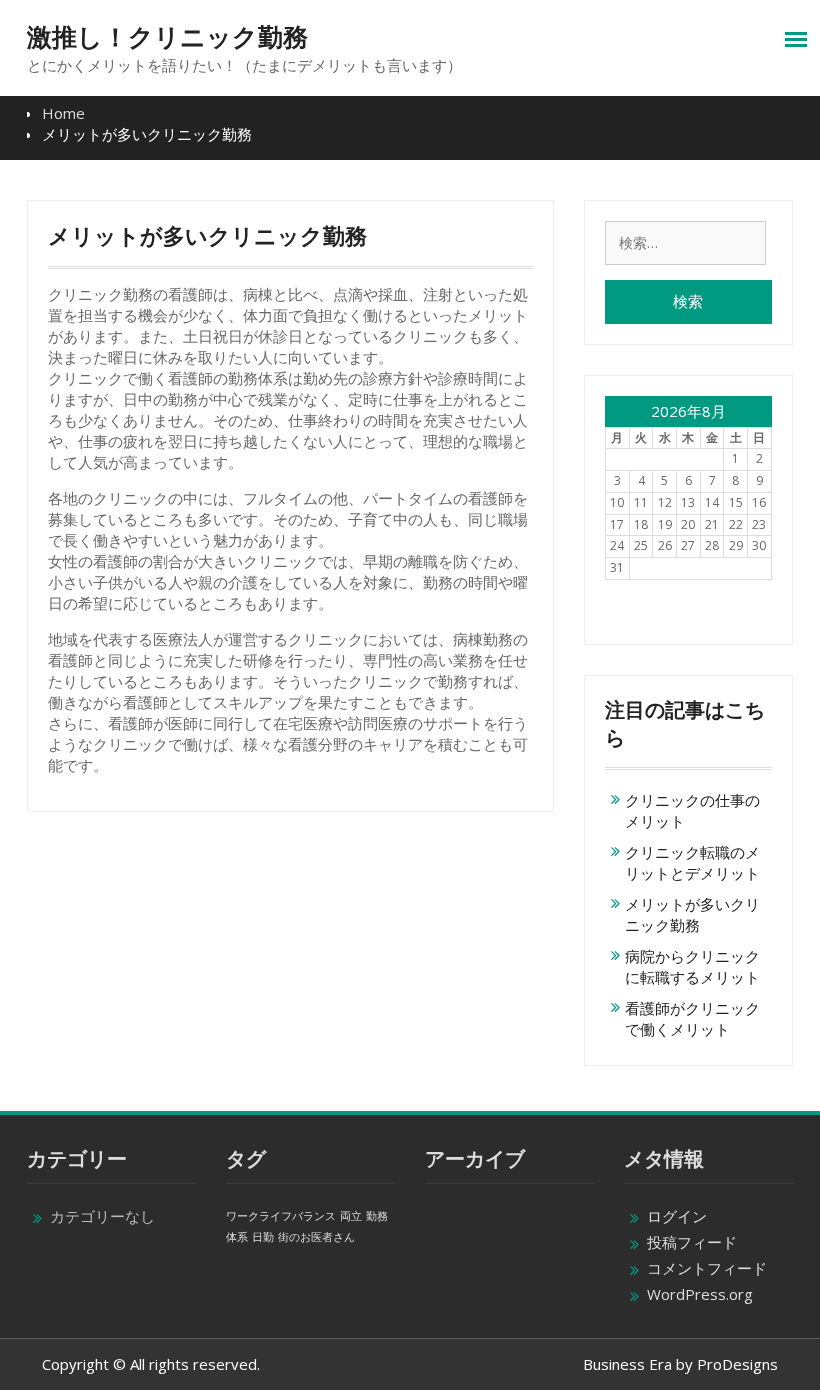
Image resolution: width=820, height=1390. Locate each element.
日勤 (263, 1237)
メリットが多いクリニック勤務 (692, 914)
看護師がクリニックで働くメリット (692, 1018)
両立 (351, 1216)
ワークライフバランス (281, 1216)
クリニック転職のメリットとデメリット (692, 862)
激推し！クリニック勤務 (167, 37)
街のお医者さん (316, 1237)
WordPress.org (700, 1294)
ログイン (677, 1216)
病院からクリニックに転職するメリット (692, 966)
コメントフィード (707, 1268)
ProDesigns (737, 1364)
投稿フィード (692, 1242)
